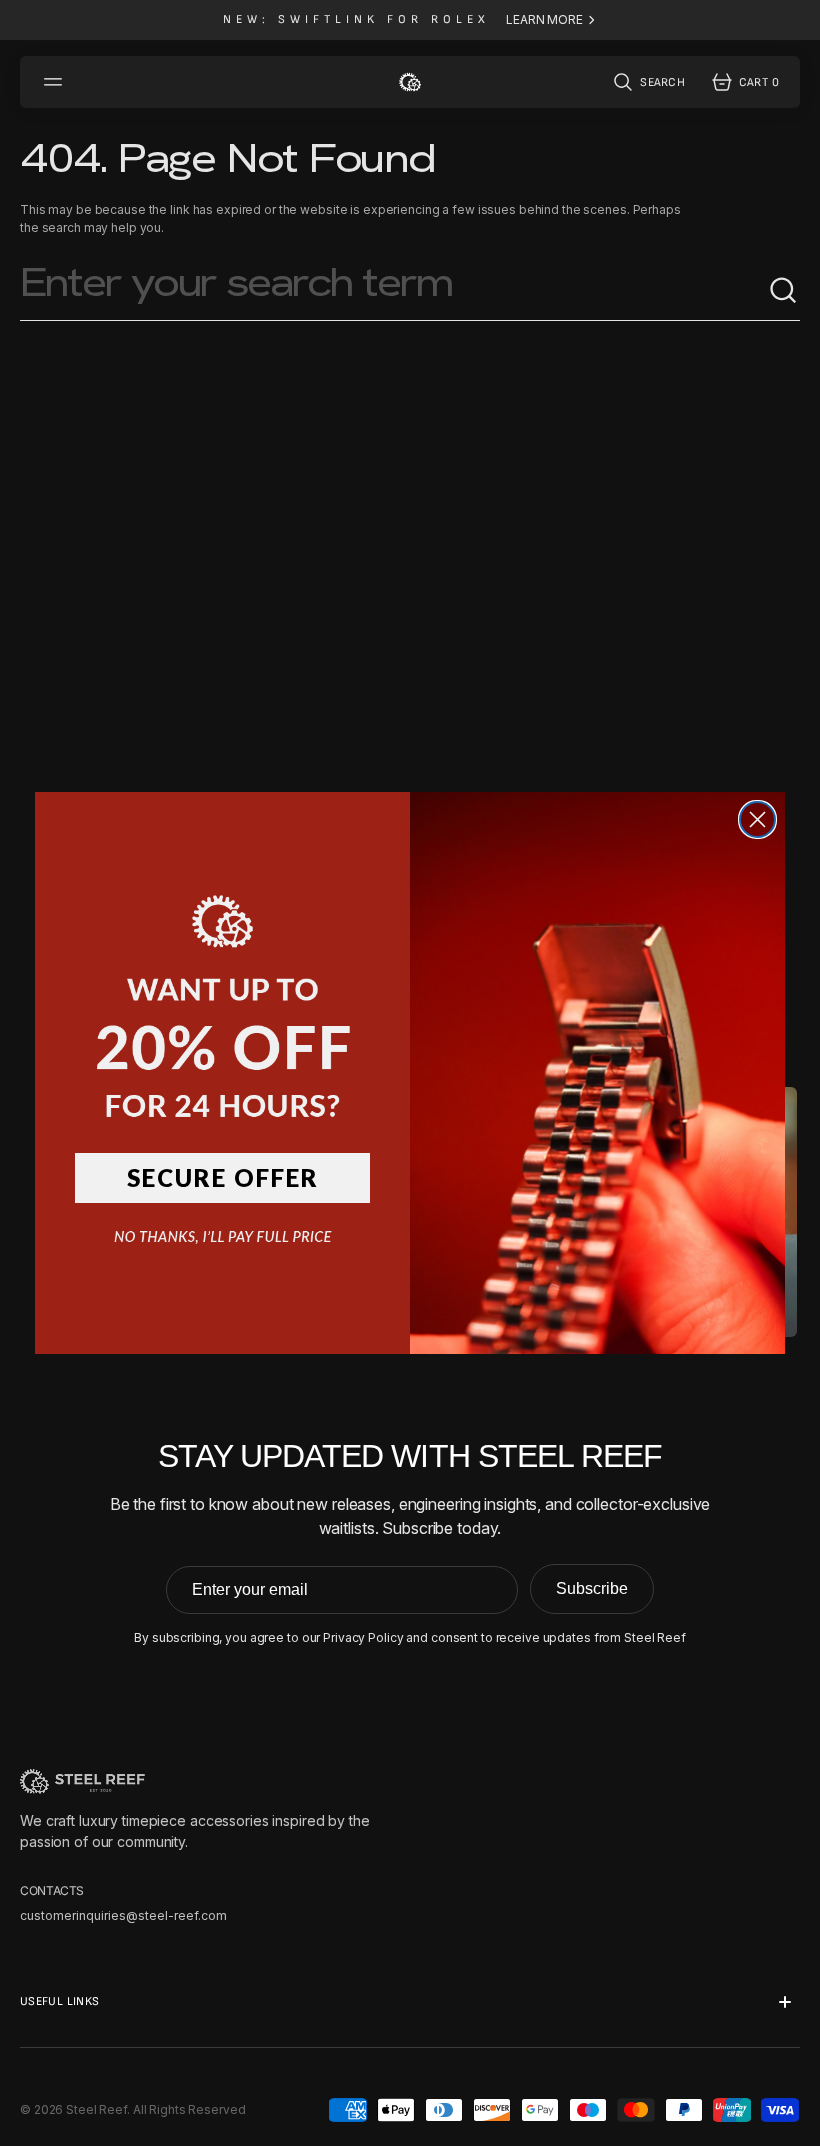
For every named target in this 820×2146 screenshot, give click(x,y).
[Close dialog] (757, 819)
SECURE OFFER (223, 1177)
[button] (222, 985)
